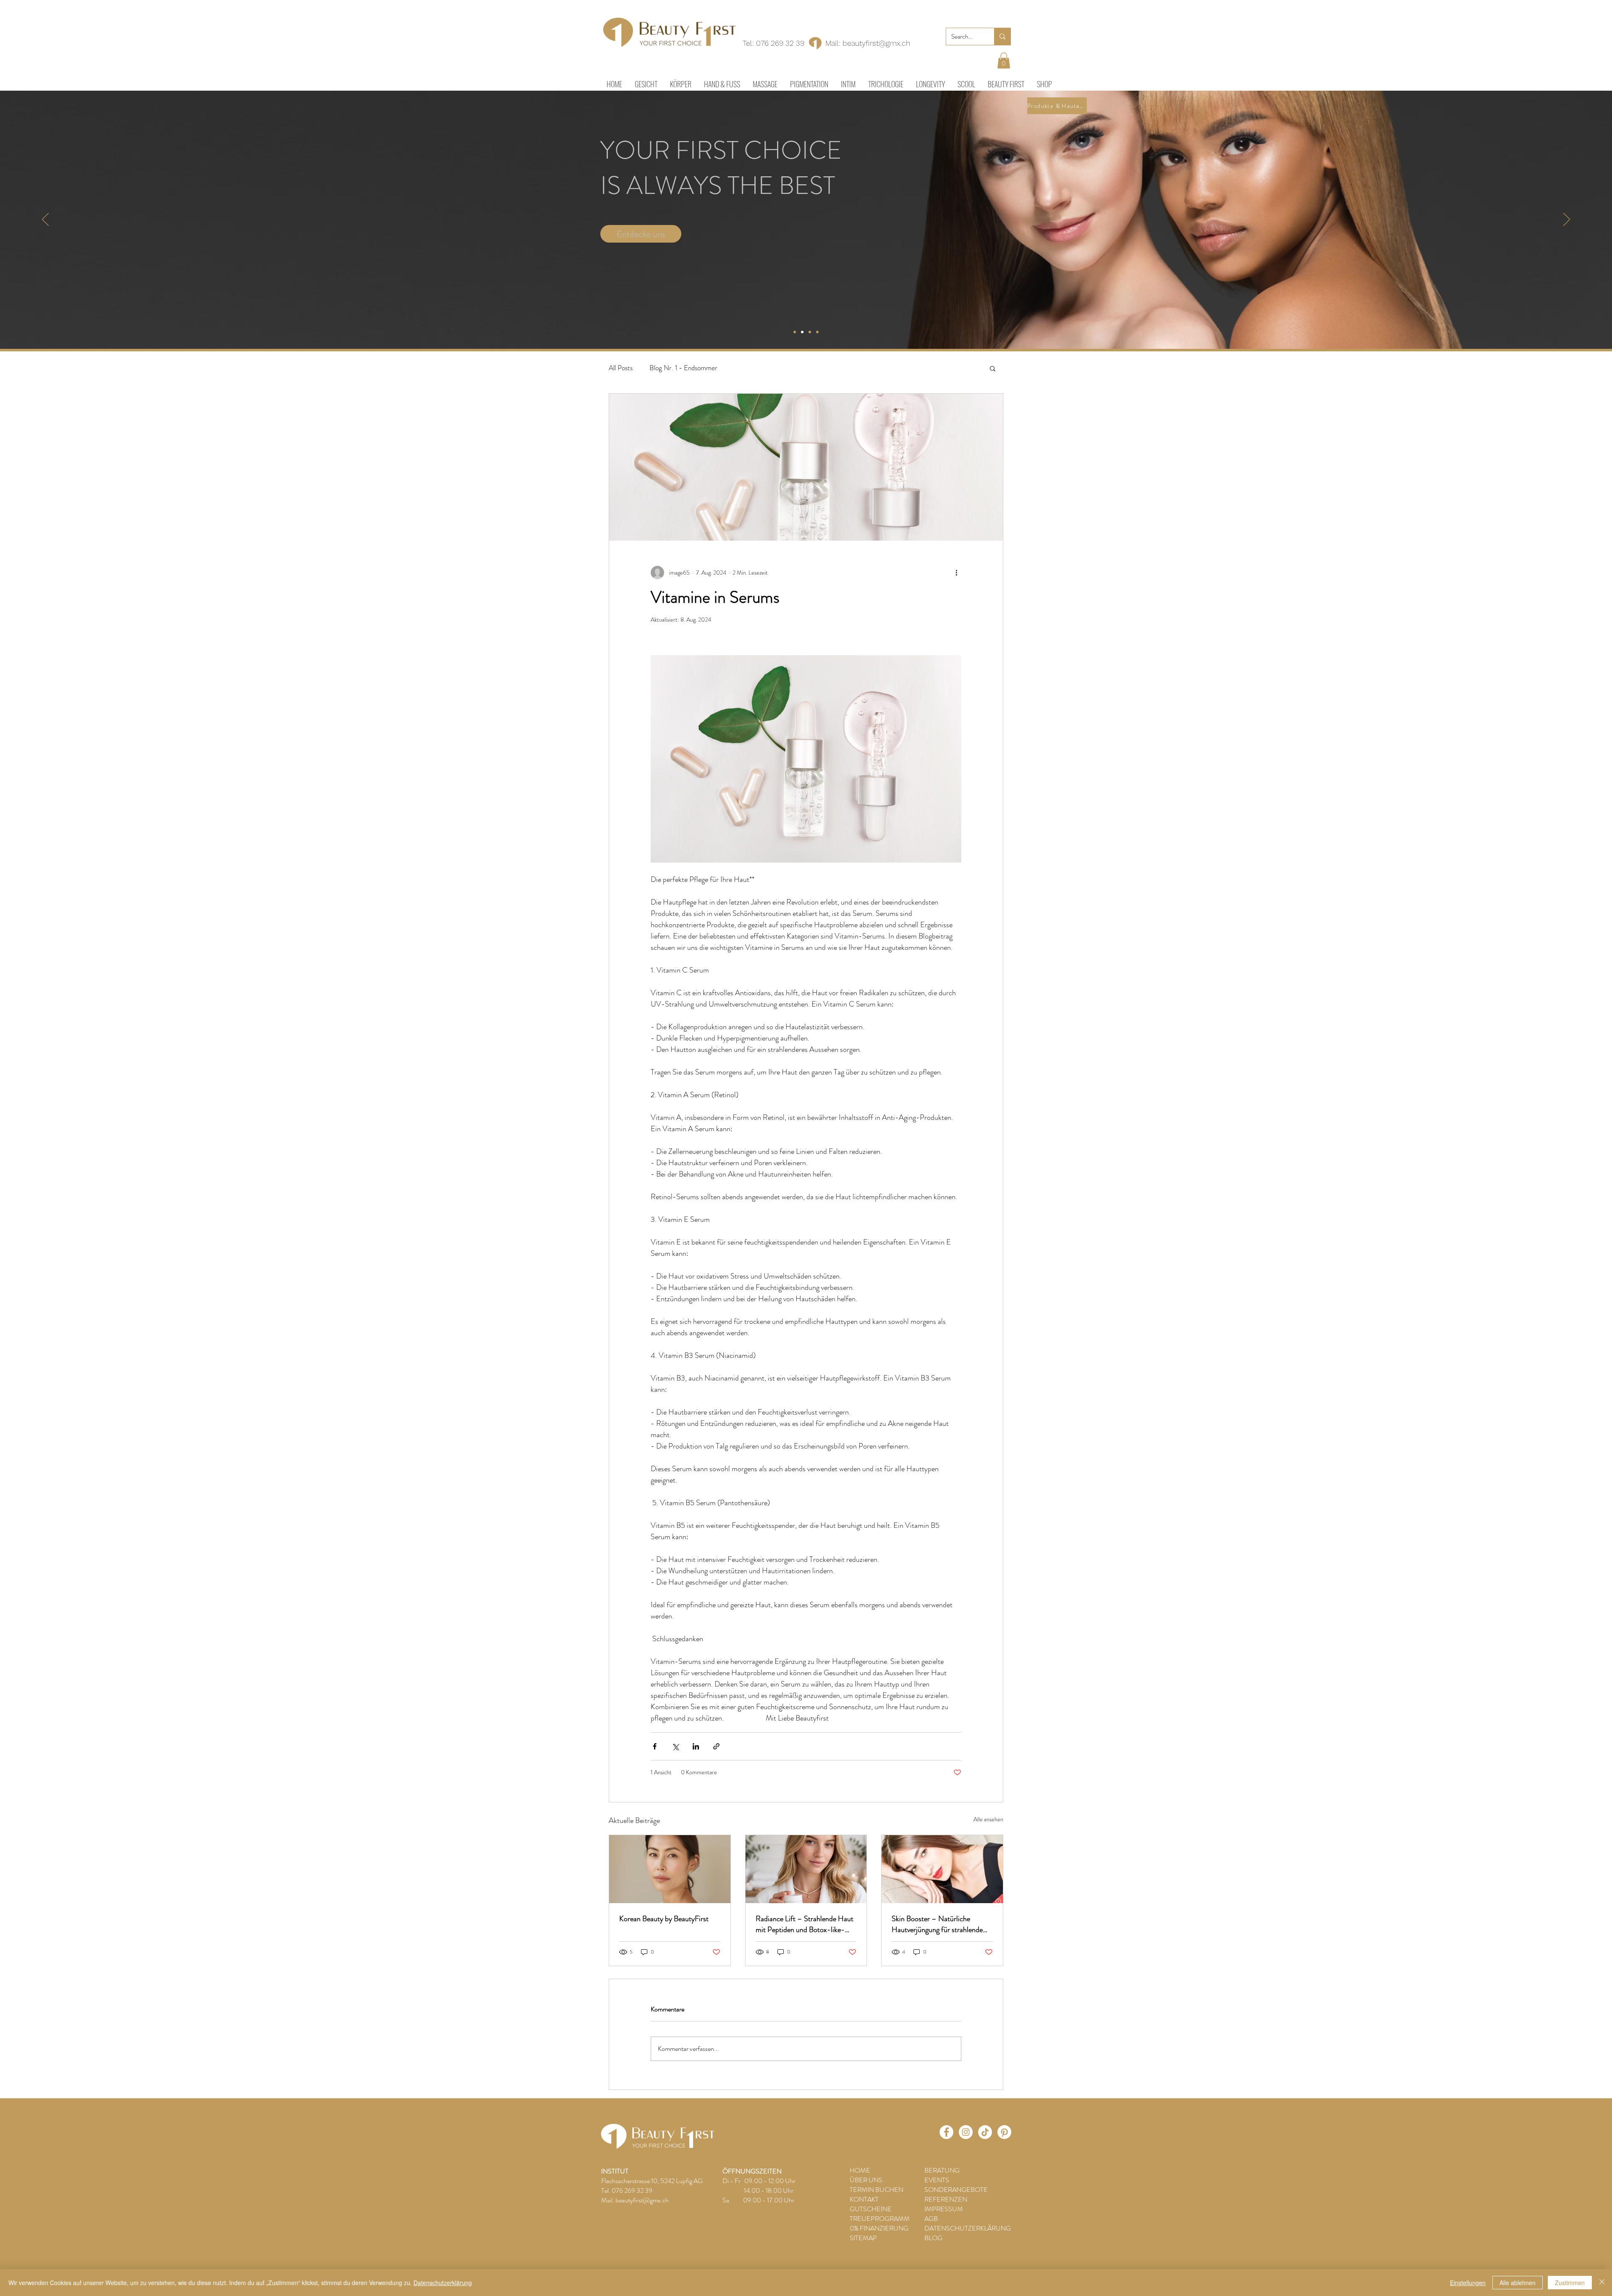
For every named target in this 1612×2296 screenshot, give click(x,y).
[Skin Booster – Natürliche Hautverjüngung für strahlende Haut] (942, 1869)
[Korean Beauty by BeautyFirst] (670, 1869)
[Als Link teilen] (716, 1746)
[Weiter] (1567, 220)
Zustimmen (1570, 2283)
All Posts (621, 368)
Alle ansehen (988, 1819)
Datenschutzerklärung (443, 2283)
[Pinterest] (1004, 2132)
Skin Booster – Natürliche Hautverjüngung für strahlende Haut (937, 1924)
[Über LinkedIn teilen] (696, 1746)
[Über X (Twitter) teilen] (675, 1746)
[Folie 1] (795, 332)
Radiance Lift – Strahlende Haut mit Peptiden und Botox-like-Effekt (805, 1924)
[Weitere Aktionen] (956, 573)
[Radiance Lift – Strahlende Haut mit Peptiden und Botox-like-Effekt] (806, 1869)
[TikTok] (985, 2132)
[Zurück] (45, 220)
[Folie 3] (810, 332)
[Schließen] (1602, 2283)
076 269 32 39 (780, 43)
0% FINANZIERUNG (879, 2228)
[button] (1004, 60)
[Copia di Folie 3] (817, 332)
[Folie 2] (802, 332)
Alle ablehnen (1518, 2283)
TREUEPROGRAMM (880, 2219)
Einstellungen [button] (1468, 2283)
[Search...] (1002, 37)
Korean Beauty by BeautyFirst (664, 1919)
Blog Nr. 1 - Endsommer (683, 368)
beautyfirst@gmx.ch (876, 43)
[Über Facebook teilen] (655, 1746)
